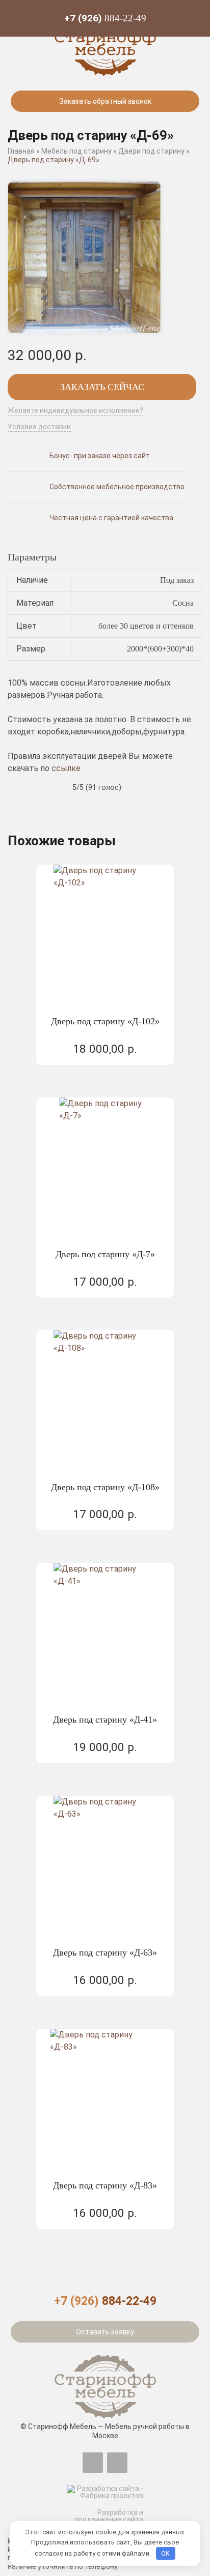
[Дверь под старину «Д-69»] (84, 258)
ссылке (66, 768)
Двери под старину (151, 151)
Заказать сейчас (102, 387)
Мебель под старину (76, 151)
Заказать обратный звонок (105, 101)
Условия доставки (39, 427)
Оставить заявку (105, 2332)
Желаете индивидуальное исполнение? (75, 411)
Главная (21, 151)
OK (165, 2553)
